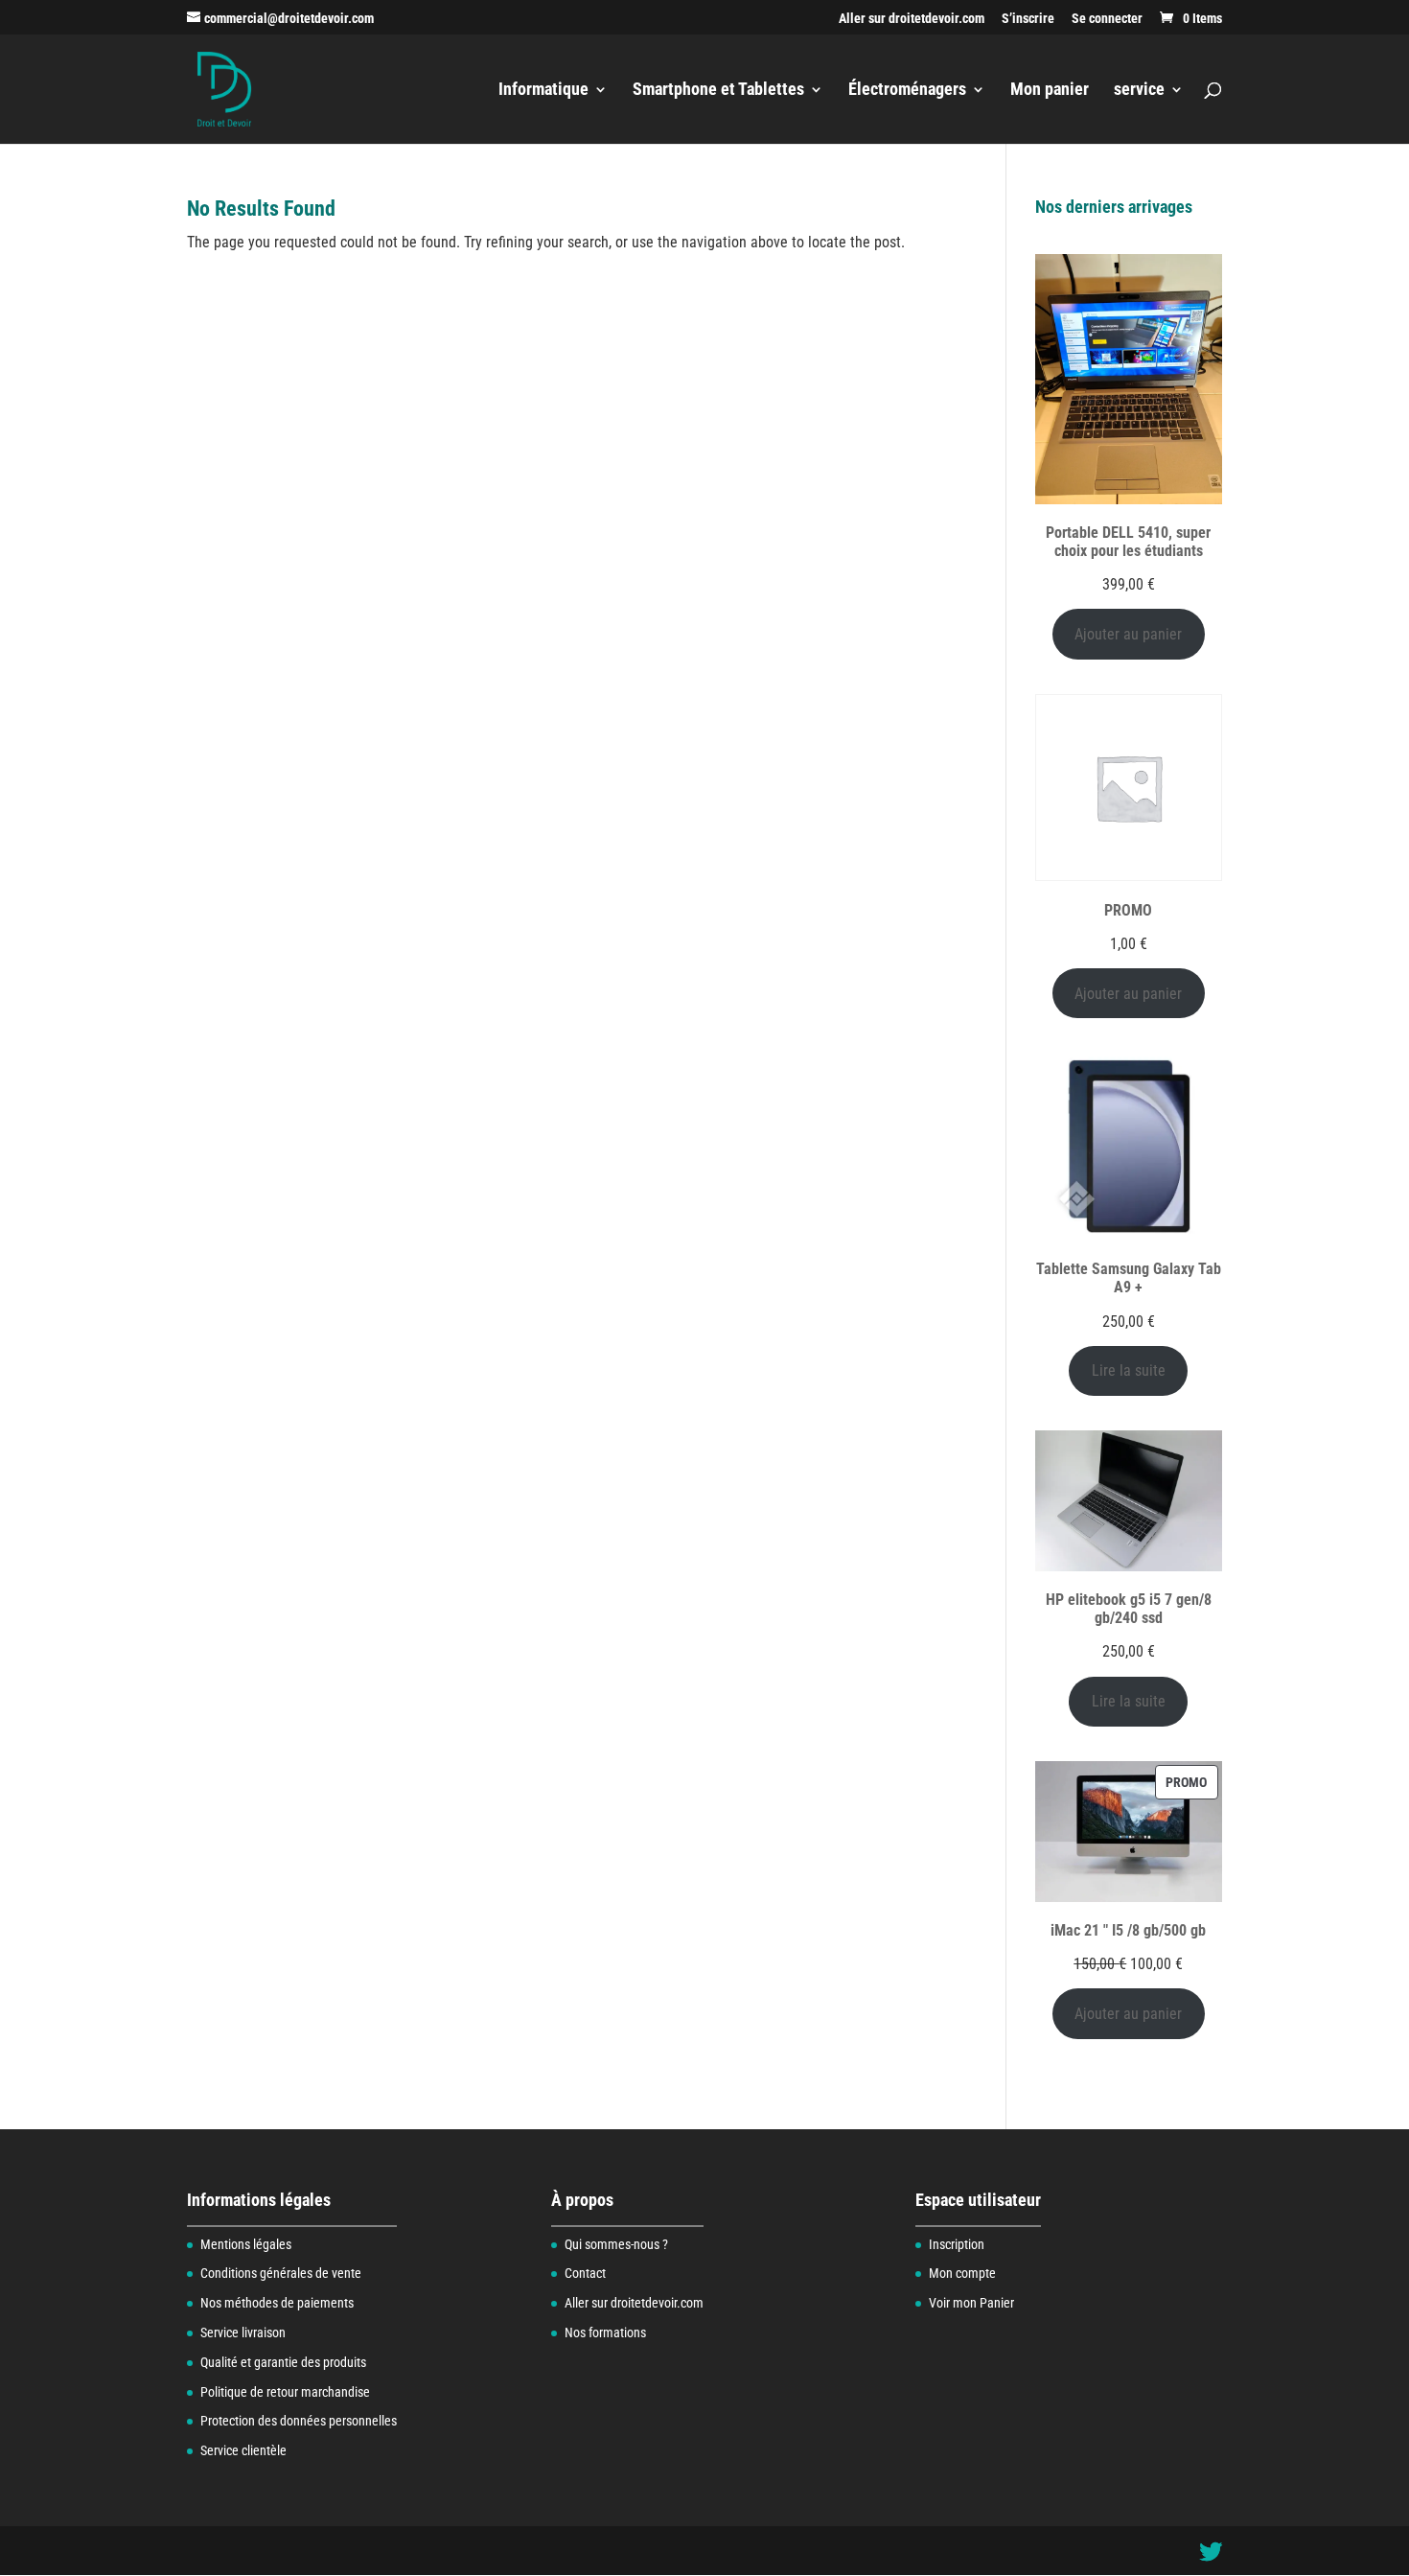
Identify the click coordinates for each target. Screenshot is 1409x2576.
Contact (585, 2273)
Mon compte (962, 2273)
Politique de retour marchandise (285, 2392)
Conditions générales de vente (281, 2273)
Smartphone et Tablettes (718, 91)
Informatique (543, 91)
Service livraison (243, 2332)
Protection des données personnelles (299, 2421)
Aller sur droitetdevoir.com (912, 19)
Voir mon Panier (971, 2303)
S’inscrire (1028, 19)
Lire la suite (1129, 1370)
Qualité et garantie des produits (283, 2362)
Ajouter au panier (1128, 634)
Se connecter (1107, 19)
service (1139, 91)
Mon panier (1050, 91)
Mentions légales (246, 2244)
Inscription (957, 2244)
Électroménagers (907, 91)
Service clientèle (243, 2450)
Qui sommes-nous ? (616, 2244)
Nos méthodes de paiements (277, 2303)
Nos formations (605, 2332)
